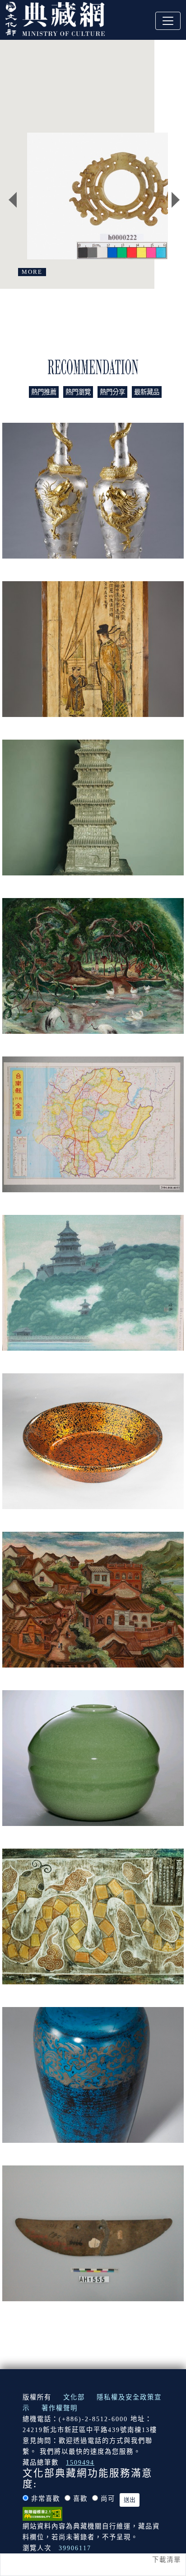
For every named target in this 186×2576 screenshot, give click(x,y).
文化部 (74, 2397)
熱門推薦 (44, 392)
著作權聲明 (60, 2408)
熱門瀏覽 (78, 392)
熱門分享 (112, 392)
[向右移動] (176, 200)
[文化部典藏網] (55, 18)
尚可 (108, 2499)
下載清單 (167, 2560)
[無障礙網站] (42, 2513)
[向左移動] (13, 200)
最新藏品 (147, 392)
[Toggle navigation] (168, 21)
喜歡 (80, 2499)
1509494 (80, 2462)
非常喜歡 (46, 2499)
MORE (32, 272)
